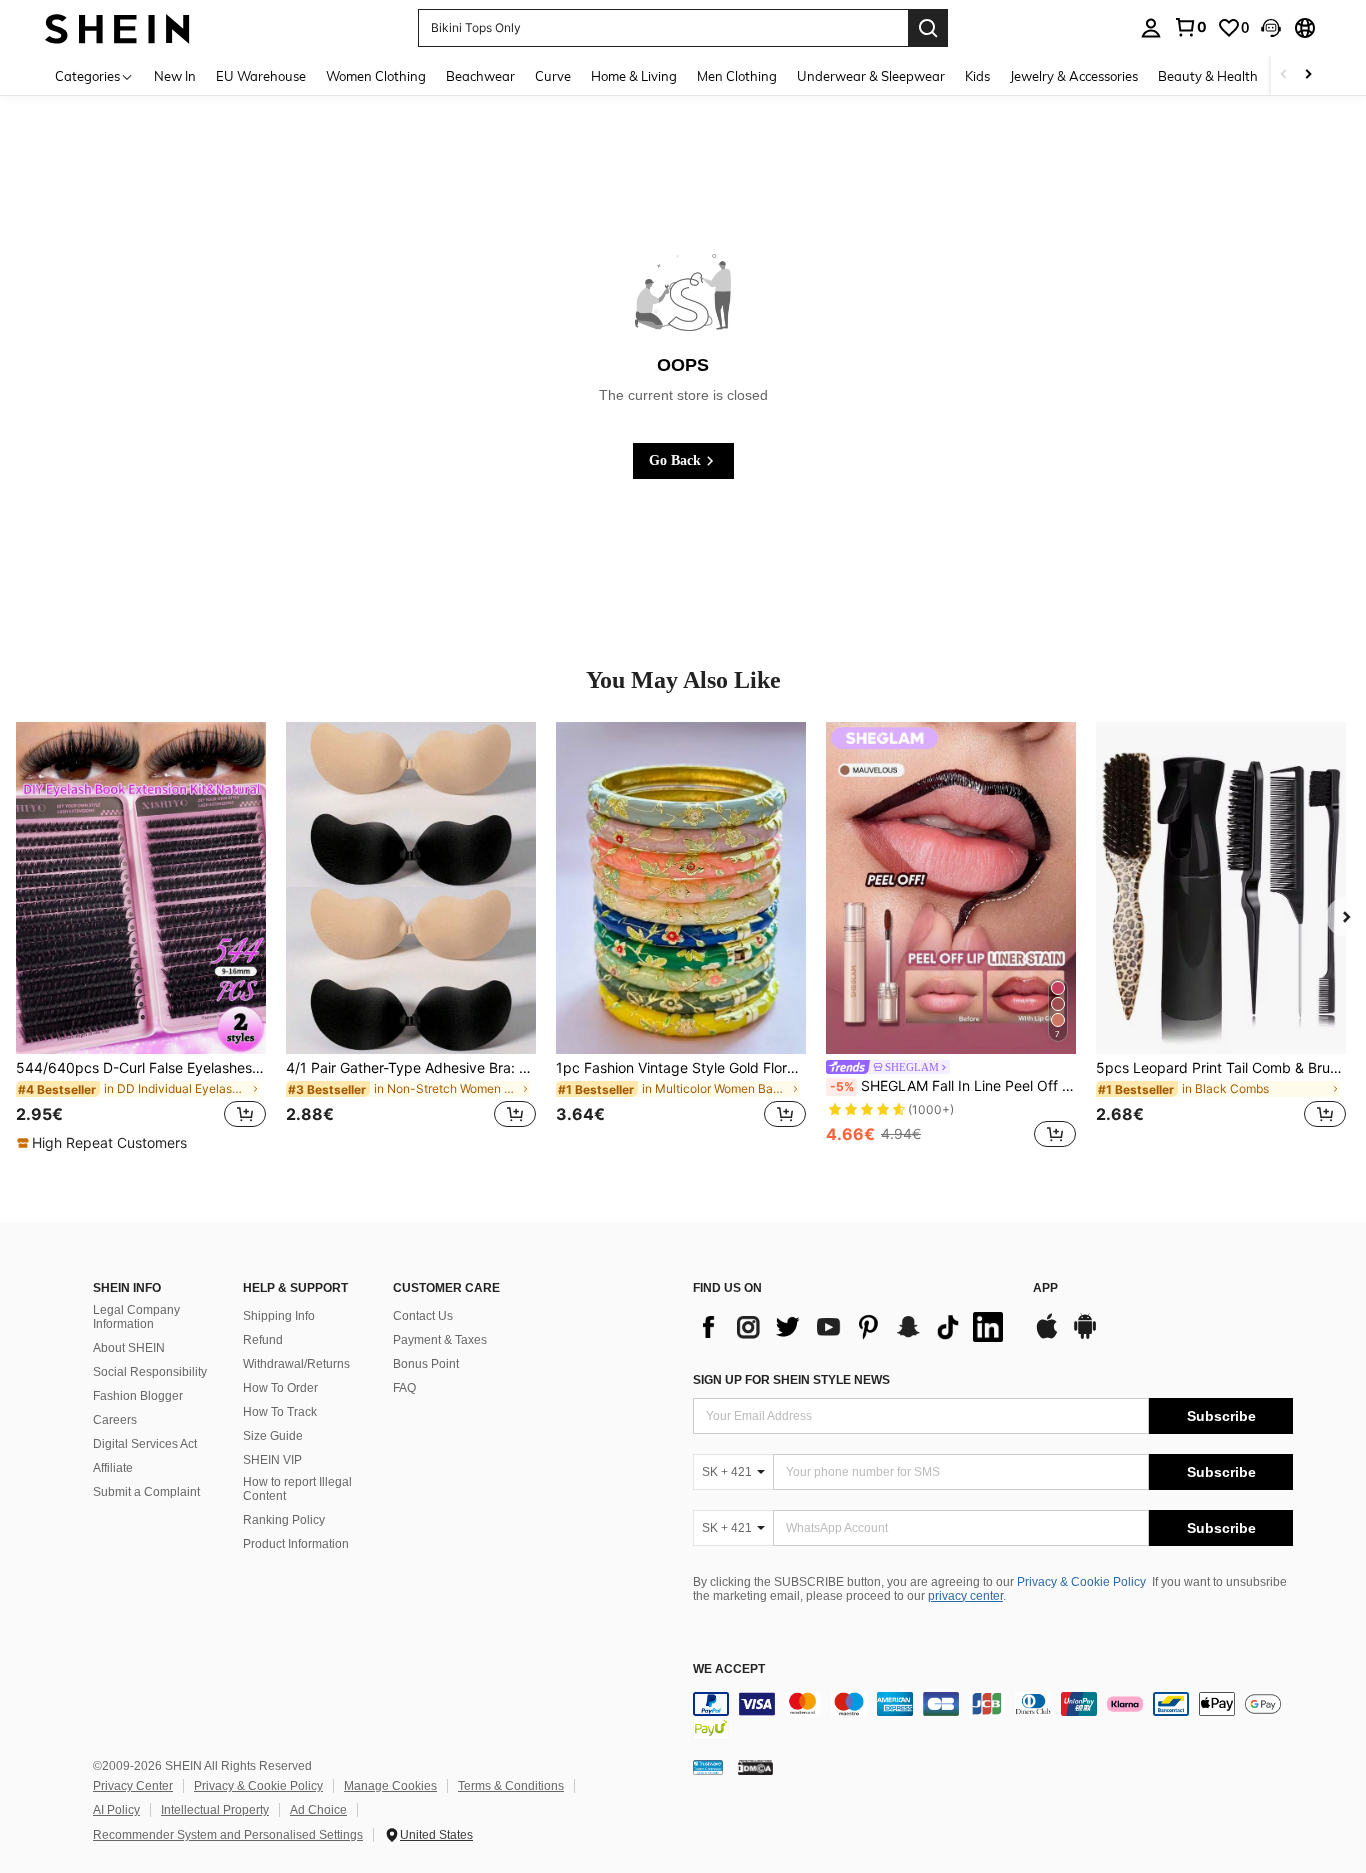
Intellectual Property (215, 1810)
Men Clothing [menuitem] (737, 76)
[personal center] (1151, 28)
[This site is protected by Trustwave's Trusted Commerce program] (708, 1767)
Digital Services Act (145, 1444)
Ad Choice (318, 1810)
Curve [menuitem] (553, 76)
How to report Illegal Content (297, 1489)
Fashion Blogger (138, 1396)
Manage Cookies (390, 1786)
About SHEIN (129, 1348)
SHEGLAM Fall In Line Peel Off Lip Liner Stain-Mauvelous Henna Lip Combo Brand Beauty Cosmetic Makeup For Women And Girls (953, 1086)
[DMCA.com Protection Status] (755, 1767)
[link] (1190, 27)
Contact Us (423, 1316)
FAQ (404, 1388)
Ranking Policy (284, 1520)
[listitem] (141, 938)
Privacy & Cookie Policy (1081, 1582)
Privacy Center (133, 1786)
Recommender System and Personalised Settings (228, 1835)
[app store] (1047, 1336)
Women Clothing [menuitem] (376, 76)
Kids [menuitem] (977, 76)
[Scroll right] (1308, 75)
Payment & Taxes (440, 1340)
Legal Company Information (136, 1317)
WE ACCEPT (729, 1669)
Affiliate (113, 1468)
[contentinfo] (993, 1716)
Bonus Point (426, 1364)
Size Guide (273, 1436)
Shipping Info (279, 1316)
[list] (853, 1327)
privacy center (965, 1596)
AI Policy (116, 1810)
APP (1045, 1288)
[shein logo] (117, 27)
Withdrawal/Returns (296, 1364)
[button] (1271, 28)
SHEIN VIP (272, 1460)
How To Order (280, 1388)
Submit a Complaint (146, 1492)
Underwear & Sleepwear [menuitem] (871, 76)
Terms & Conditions (511, 1786)
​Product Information (296, 1544)
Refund (263, 1340)
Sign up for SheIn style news (791, 1380)
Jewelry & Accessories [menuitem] (1074, 76)
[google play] (1085, 1336)
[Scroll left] (1284, 75)
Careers (115, 1420)
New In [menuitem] (175, 76)
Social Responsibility (150, 1372)
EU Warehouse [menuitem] (261, 76)
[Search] (928, 28)
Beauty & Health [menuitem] (1208, 76)
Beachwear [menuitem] (480, 76)
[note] (104, 1143)
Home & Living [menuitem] (634, 76)
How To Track (280, 1412)
